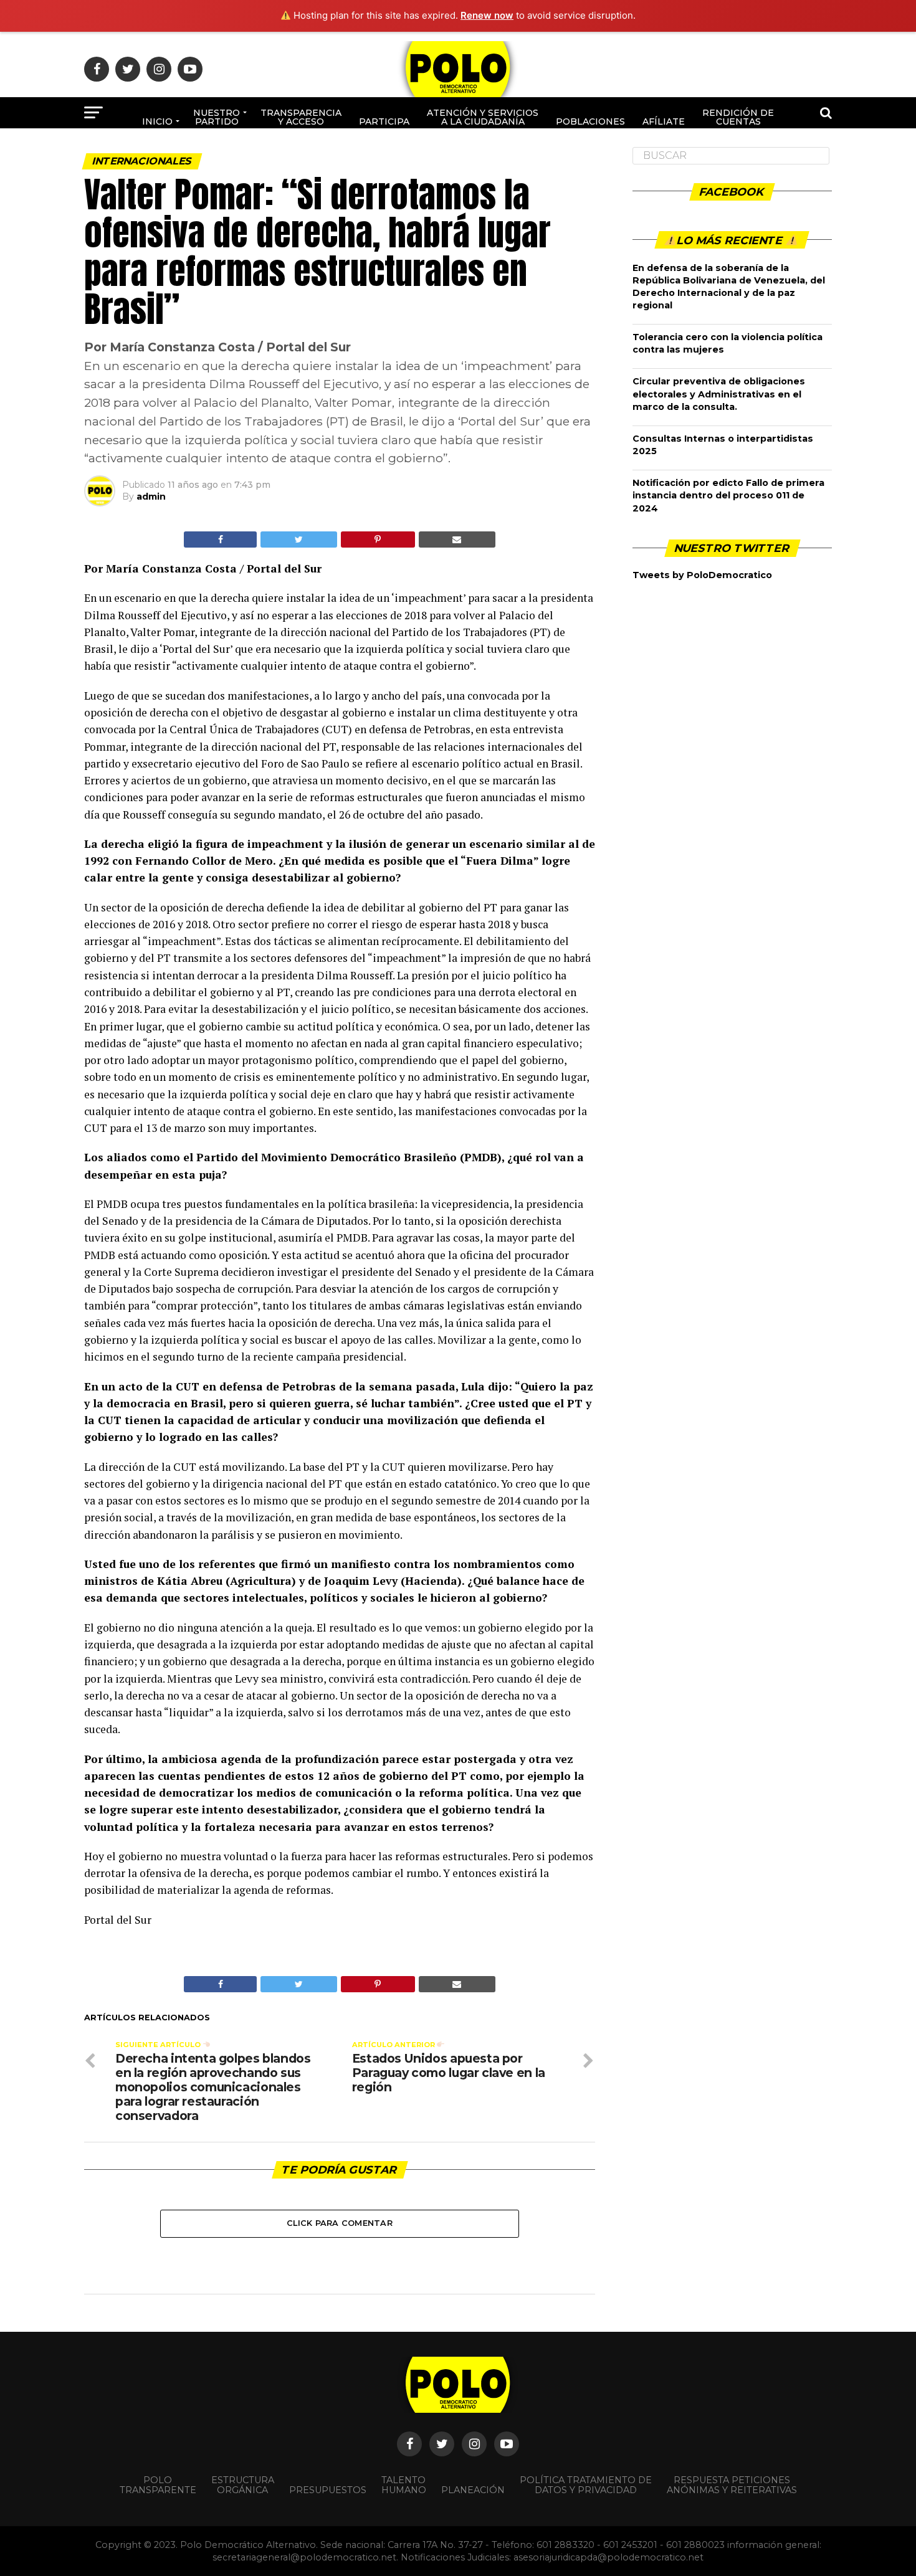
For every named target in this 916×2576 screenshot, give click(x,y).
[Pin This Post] (378, 539)
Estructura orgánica (243, 2485)
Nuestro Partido (217, 117)
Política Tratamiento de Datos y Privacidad (586, 2485)
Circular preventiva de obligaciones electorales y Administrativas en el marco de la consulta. (719, 394)
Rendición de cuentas (738, 117)
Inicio (157, 121)
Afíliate (664, 121)
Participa (384, 121)
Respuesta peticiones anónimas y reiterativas (732, 2485)
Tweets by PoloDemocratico (702, 575)
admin (151, 497)
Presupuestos (328, 2490)
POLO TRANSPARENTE (158, 2485)
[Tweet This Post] (298, 539)
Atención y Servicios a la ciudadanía (483, 117)
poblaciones (590, 121)
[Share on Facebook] (220, 539)
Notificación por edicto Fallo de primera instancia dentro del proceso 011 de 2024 (728, 495)
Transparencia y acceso (301, 117)
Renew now (487, 15)
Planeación (473, 2490)
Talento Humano (404, 2485)
